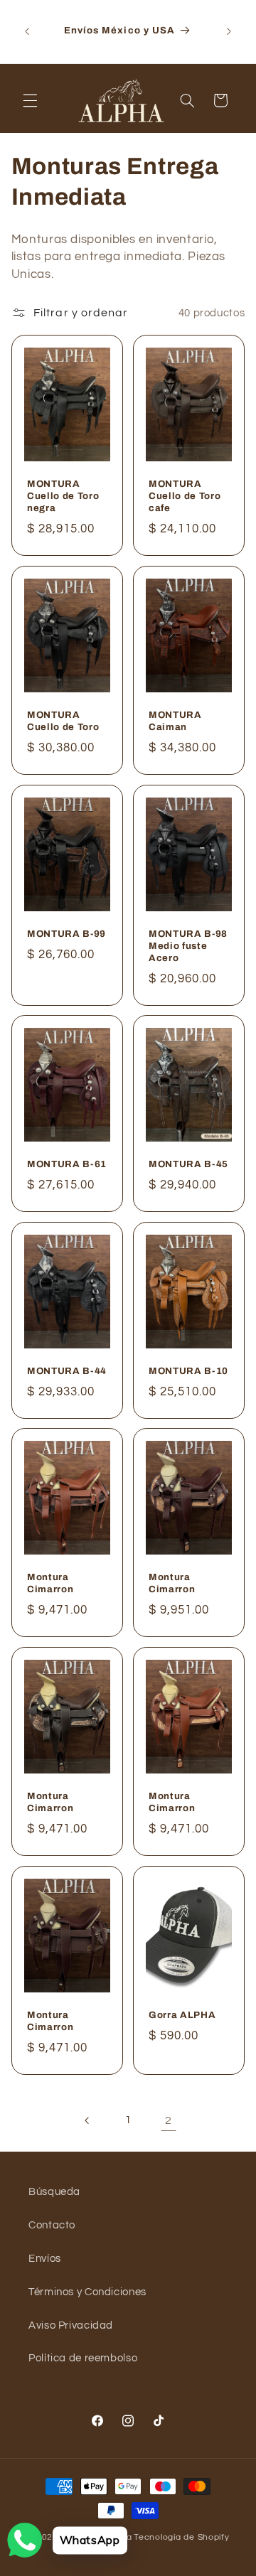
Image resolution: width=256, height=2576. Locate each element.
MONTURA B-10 (188, 1371)
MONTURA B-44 (67, 1371)
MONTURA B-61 (67, 1165)
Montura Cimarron (50, 1584)
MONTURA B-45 (188, 1165)
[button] (30, 100)
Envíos (45, 2259)
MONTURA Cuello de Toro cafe (185, 497)
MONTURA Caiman (175, 721)
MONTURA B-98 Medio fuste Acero (188, 946)
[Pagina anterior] (87, 2120)
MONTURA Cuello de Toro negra (63, 497)
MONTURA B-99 (66, 934)
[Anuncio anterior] (27, 31)
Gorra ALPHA (182, 2015)
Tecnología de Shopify (181, 2537)
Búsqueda (54, 2192)
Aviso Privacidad (71, 2325)
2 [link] (169, 2120)
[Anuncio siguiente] (229, 31)
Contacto (52, 2225)
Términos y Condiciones (87, 2292)
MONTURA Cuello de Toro (63, 721)
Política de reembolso (83, 2358)
